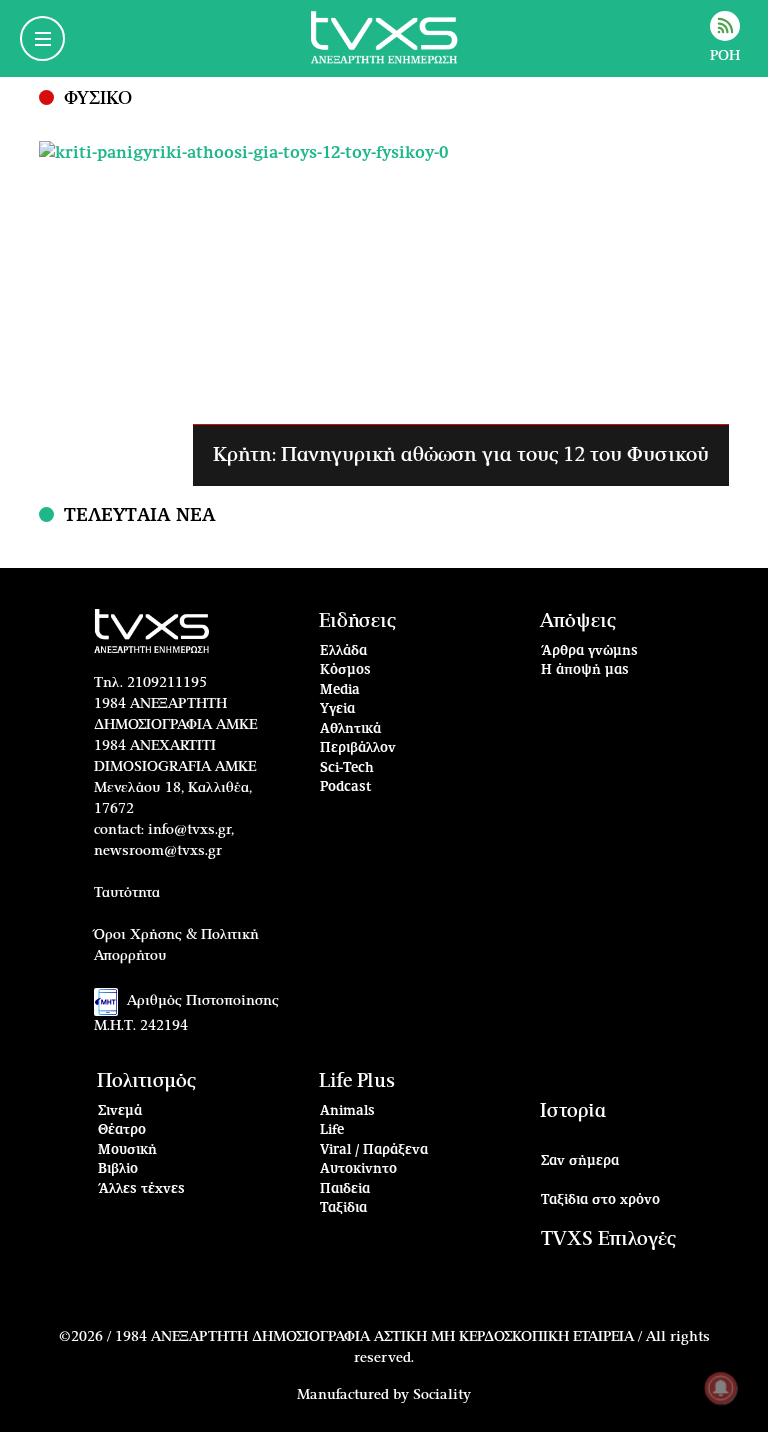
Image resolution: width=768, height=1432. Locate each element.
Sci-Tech (347, 768)
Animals (347, 1111)
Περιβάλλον (358, 748)
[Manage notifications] (721, 1388)
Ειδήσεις (357, 621)
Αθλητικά (350, 729)
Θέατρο (122, 1130)
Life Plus (357, 1081)
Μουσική (127, 1150)
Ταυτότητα (127, 893)
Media (340, 690)
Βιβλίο (118, 1169)
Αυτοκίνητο (358, 1169)
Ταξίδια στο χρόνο (600, 1200)
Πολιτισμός (146, 1081)
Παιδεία (345, 1189)
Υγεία (337, 709)
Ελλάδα (343, 651)
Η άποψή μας (585, 670)
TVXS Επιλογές (608, 1239)
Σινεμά (120, 1111)
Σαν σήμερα (580, 1161)
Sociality (442, 1395)
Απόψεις (578, 621)
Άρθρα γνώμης (589, 651)
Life (332, 1130)
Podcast (346, 787)
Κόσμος (345, 670)
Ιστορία (573, 1111)
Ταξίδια (343, 1208)
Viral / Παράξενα (374, 1150)
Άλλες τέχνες (141, 1189)
